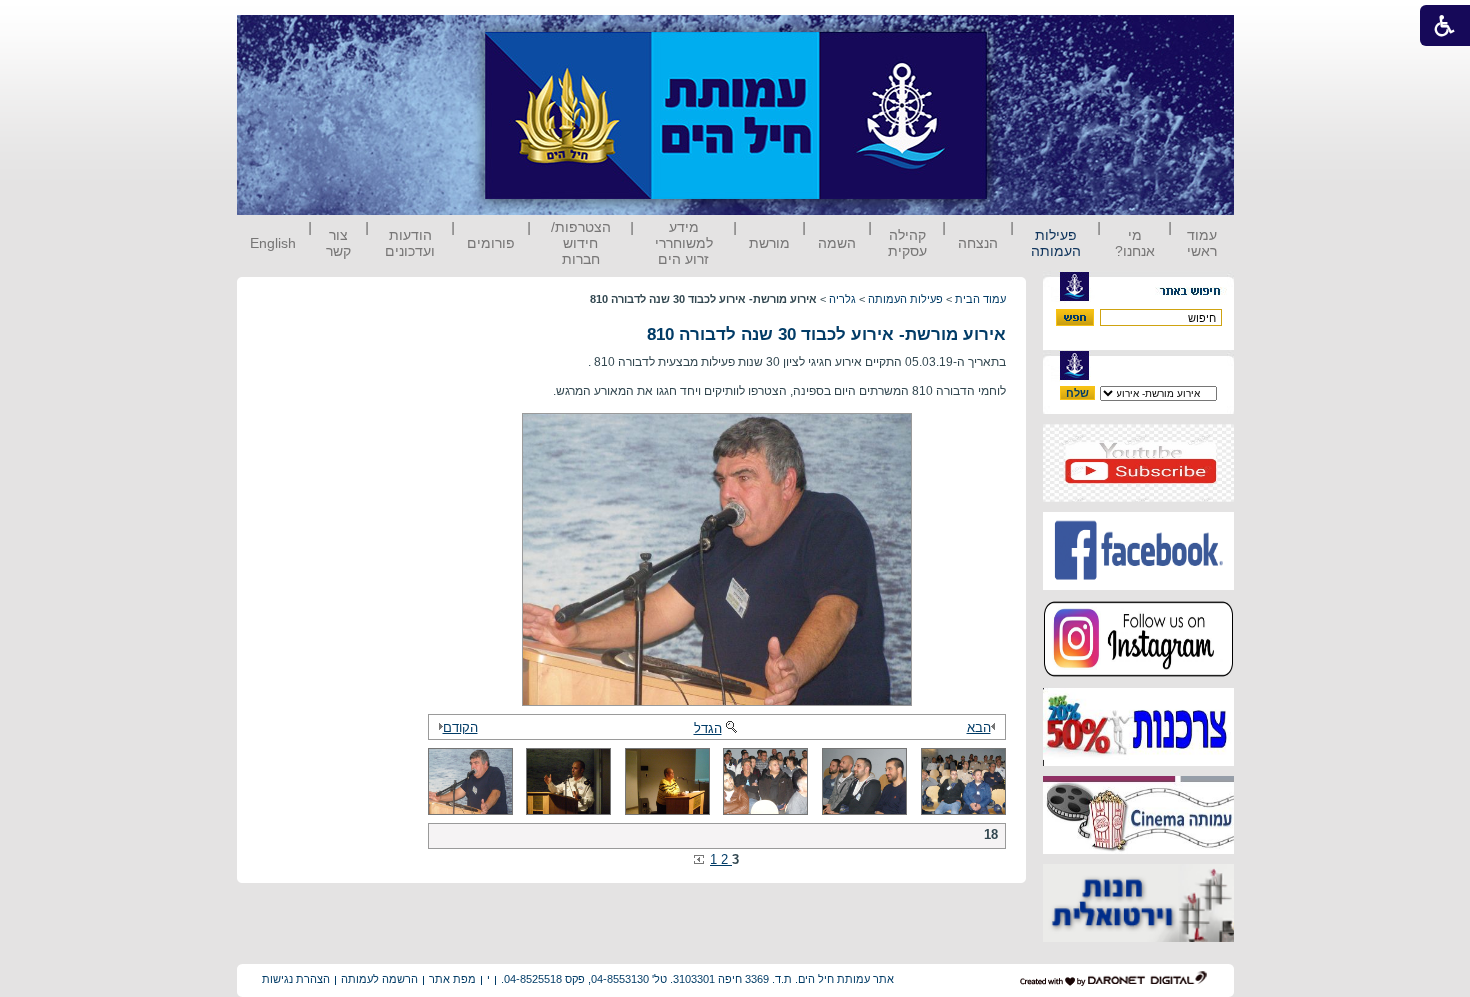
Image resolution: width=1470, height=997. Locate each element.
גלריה (842, 299)
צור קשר (338, 243)
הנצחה (978, 243)
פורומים (491, 243)
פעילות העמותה (1056, 243)
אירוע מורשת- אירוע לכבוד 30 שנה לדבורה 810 (826, 334)
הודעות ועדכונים (410, 243)
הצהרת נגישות (296, 979)
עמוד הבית (980, 299)
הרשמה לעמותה (379, 979)
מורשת (769, 243)
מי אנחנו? (1135, 243)
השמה (837, 243)
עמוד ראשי (1202, 243)
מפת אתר (452, 979)
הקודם (460, 727)
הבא (979, 727)
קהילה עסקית (907, 243)
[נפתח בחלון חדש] (1138, 497)
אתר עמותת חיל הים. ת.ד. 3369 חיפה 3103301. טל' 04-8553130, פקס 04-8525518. (697, 979)
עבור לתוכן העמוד (1024, 34)
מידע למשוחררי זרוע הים (684, 243)
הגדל (708, 728)
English (273, 243)
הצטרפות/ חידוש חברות (581, 243)
